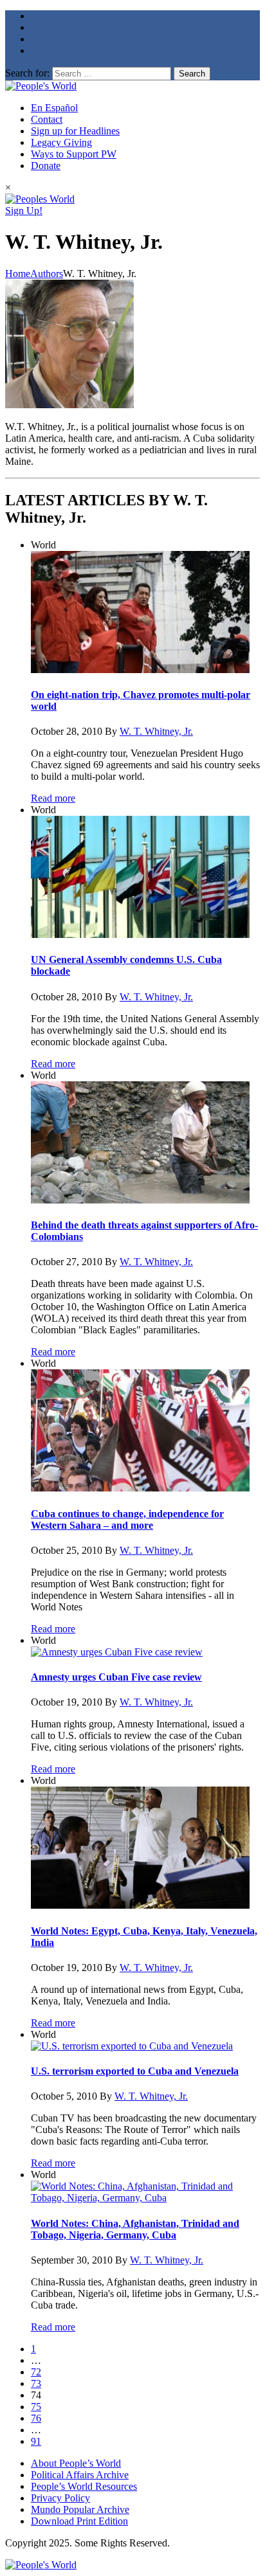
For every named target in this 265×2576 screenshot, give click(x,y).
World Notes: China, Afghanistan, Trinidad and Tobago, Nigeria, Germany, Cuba (135, 2229)
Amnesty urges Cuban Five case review (116, 1677)
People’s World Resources (84, 2486)
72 (36, 2372)
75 (36, 2407)
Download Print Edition (79, 2521)
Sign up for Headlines (75, 131)
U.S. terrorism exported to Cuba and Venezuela (135, 2071)
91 (36, 2441)
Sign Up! (24, 211)
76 (36, 2418)
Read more (53, 798)
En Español (54, 108)
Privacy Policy (60, 2498)
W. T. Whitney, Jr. (156, 731)
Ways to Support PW (74, 154)
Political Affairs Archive (80, 2475)
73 (36, 2383)
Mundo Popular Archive (80, 2509)
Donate (46, 166)
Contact (47, 119)
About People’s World (76, 2463)
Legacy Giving (61, 142)
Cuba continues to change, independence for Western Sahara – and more (127, 1519)
